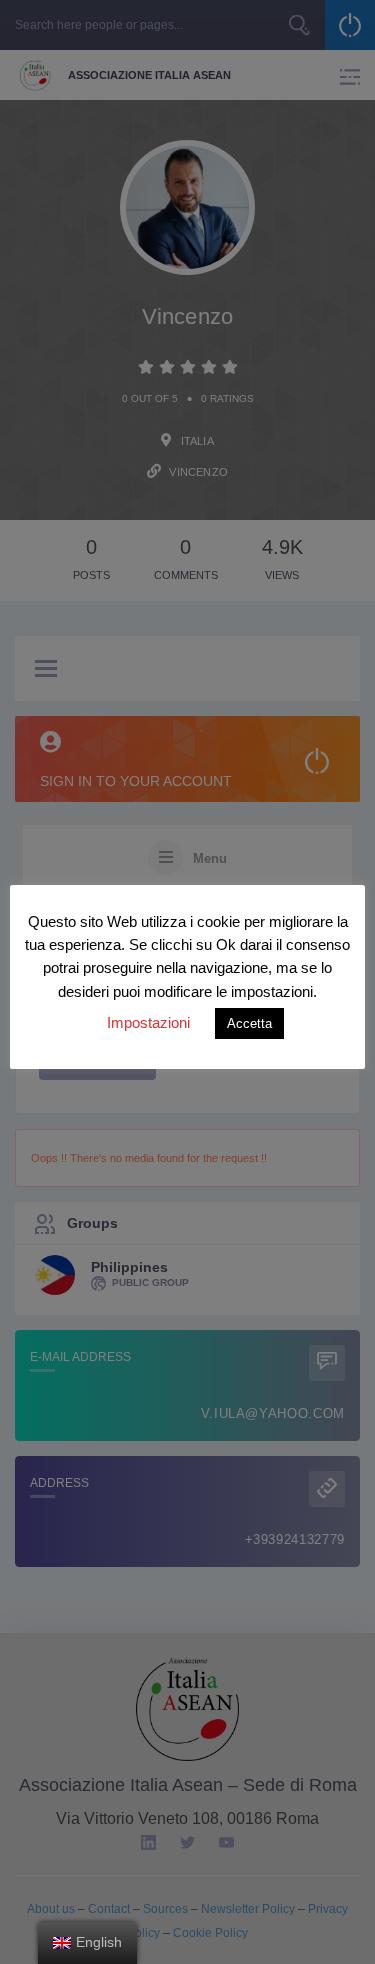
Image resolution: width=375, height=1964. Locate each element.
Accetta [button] (249, 1023)
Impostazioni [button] (148, 1022)
